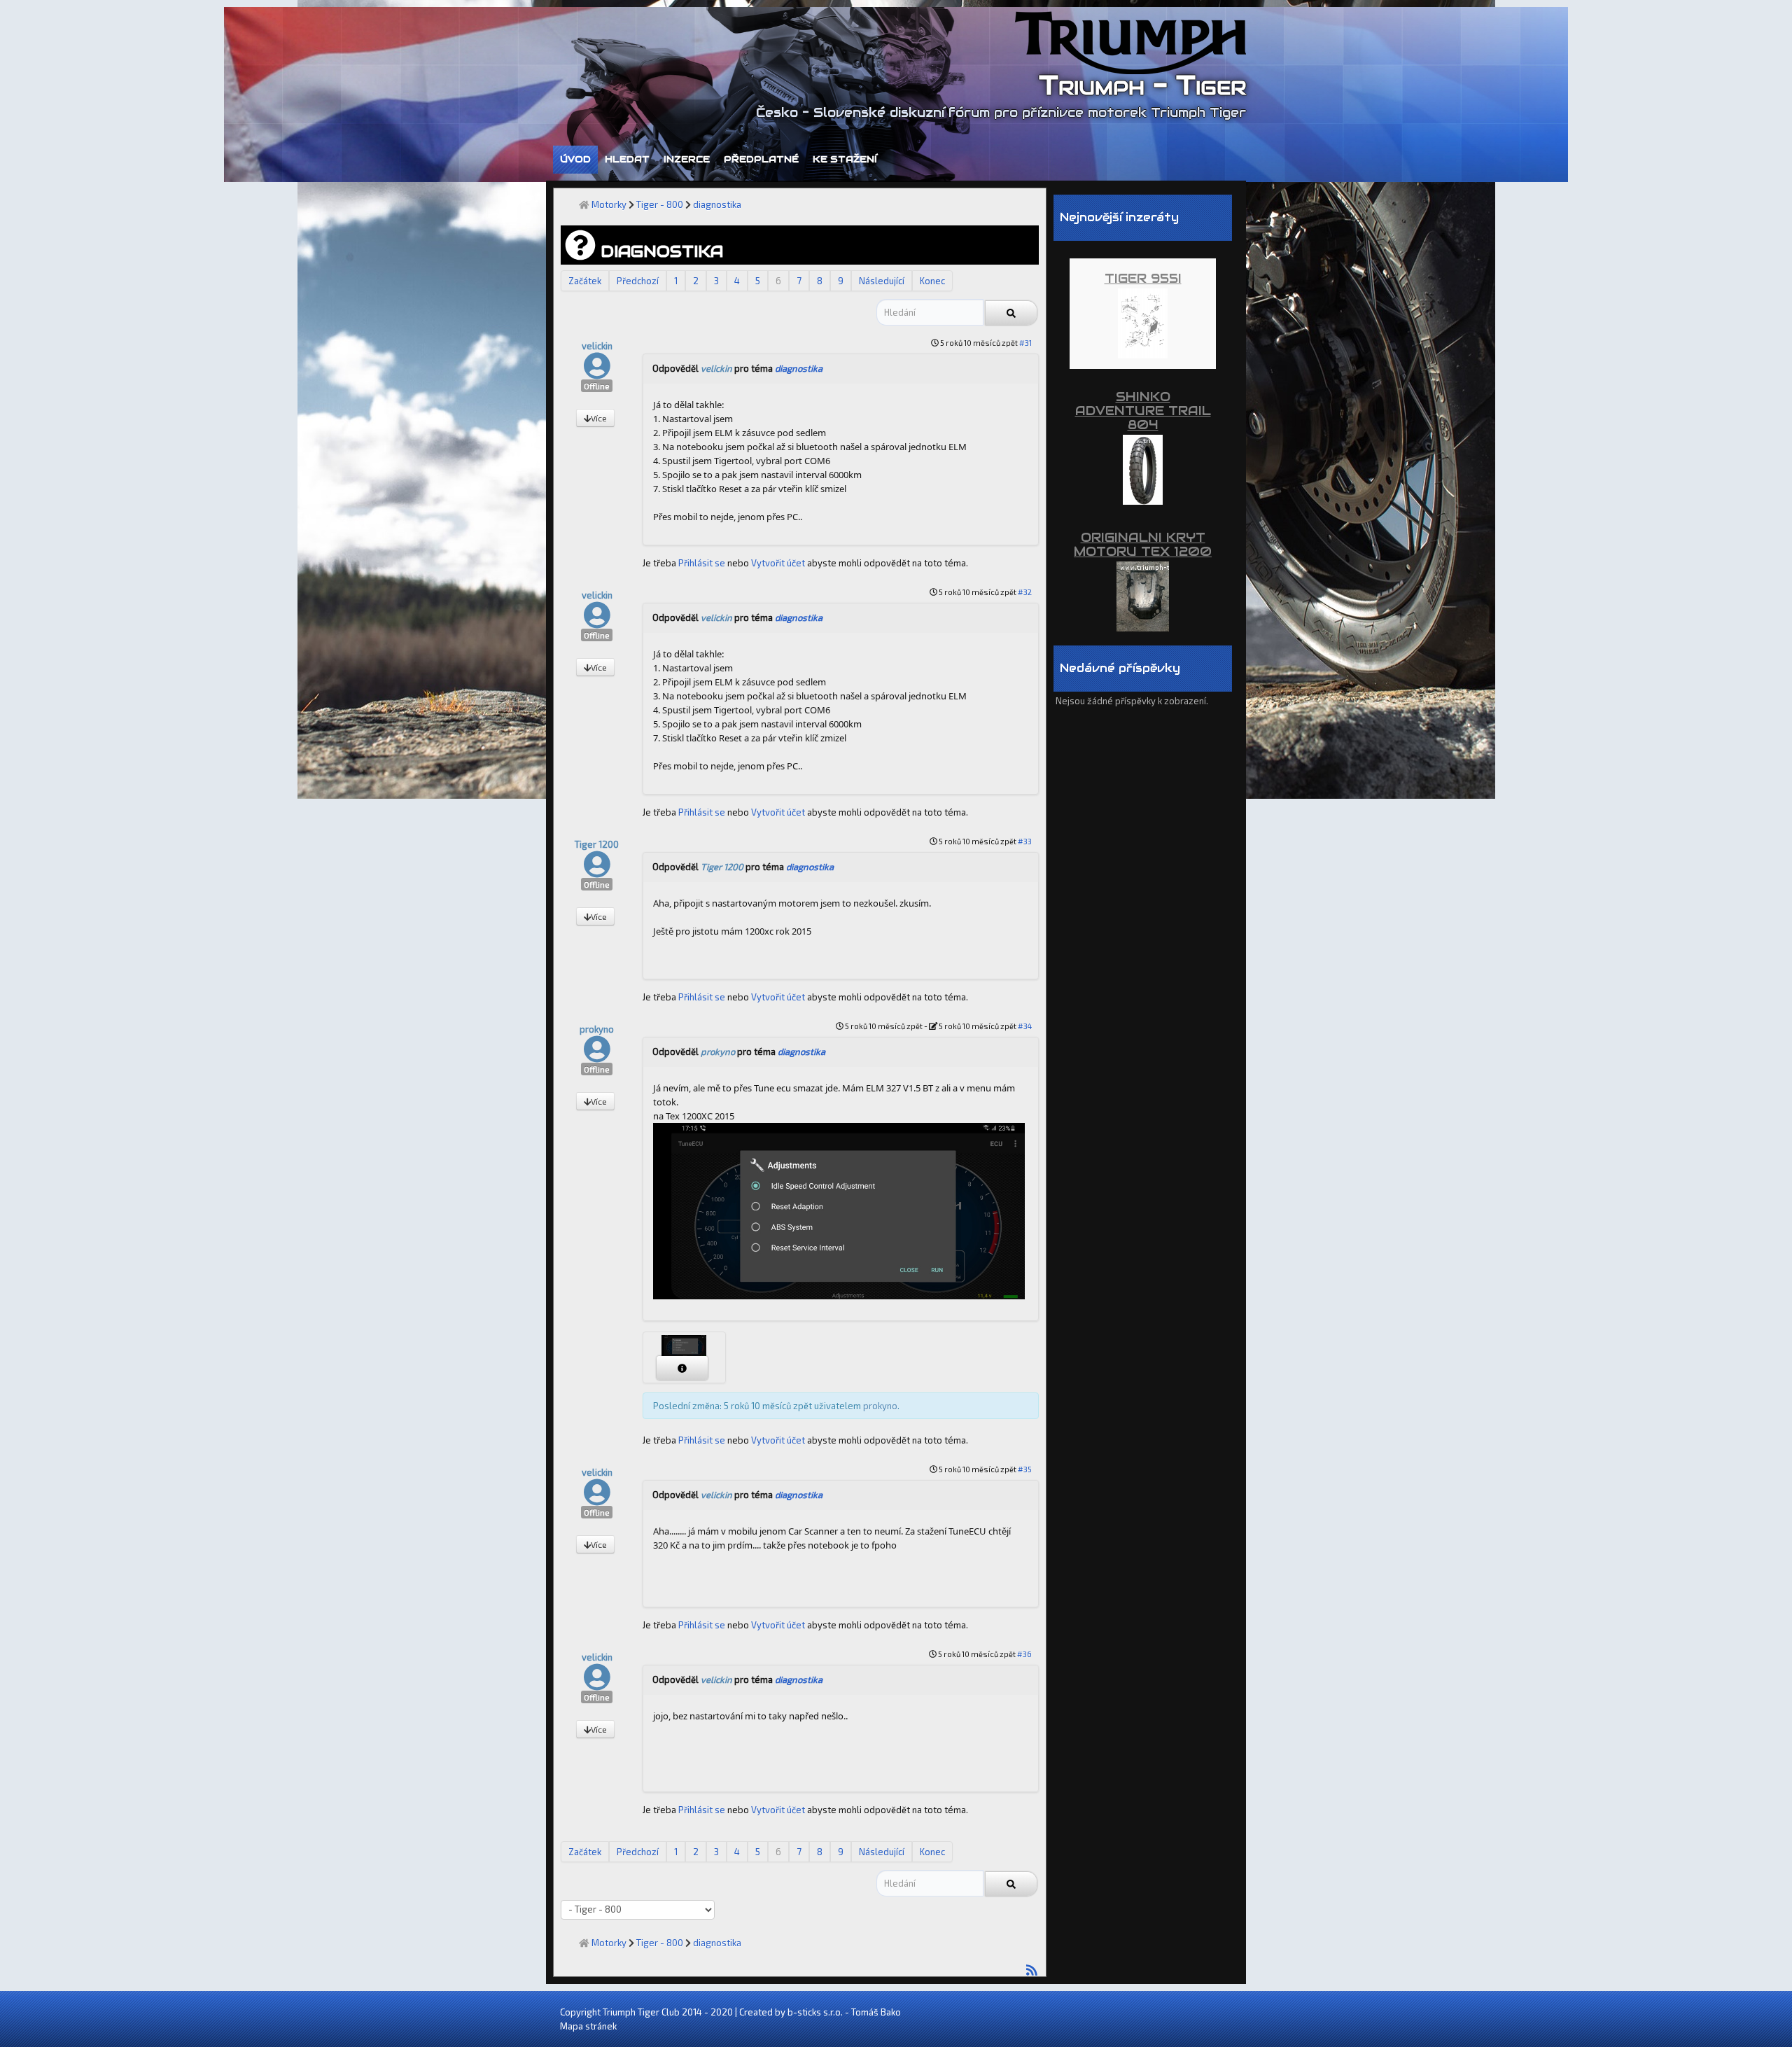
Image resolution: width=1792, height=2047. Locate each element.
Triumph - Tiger (1142, 85)
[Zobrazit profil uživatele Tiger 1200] (597, 871)
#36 (1024, 1654)
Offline (597, 386)
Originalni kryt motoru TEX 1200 (1143, 544)
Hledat (627, 159)
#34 (1025, 1026)
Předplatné (761, 159)
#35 (1025, 1469)
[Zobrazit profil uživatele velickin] (597, 372)
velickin (597, 346)
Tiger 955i (1143, 278)
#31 (1025, 343)
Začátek (585, 281)
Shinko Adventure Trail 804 (1143, 411)
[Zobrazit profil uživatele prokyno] (597, 1056)
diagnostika (799, 368)
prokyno (597, 1029)
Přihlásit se (702, 563)
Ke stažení (845, 159)
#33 (1025, 841)
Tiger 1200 (597, 844)
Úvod (575, 159)
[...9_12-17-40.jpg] (839, 1210)
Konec (932, 281)
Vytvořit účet (778, 563)
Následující (882, 281)
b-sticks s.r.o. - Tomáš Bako (844, 2012)
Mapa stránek (588, 2026)
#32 (1025, 592)
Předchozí (638, 281)
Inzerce (687, 159)
